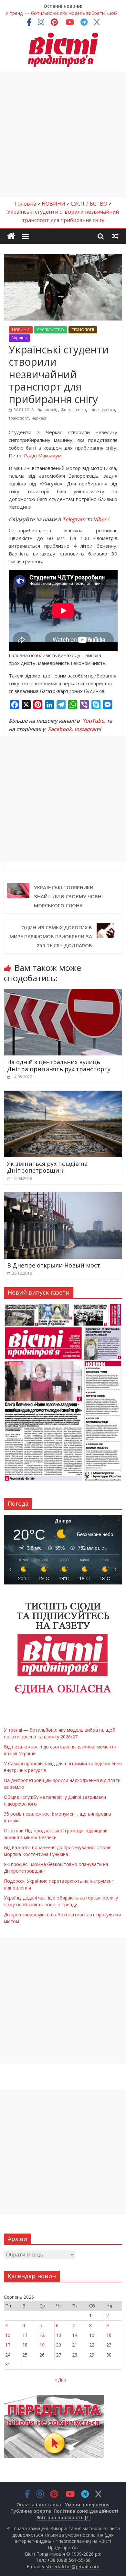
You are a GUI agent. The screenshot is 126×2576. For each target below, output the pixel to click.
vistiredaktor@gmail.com (71, 2566)
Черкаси (39, 418)
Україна (19, 338)
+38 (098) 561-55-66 (69, 2560)
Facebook (60, 729)
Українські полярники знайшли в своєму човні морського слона (68, 896)
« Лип (60, 2380)
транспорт (19, 418)
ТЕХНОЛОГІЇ (83, 330)
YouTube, (94, 721)
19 (42, 2345)
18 (25, 2345)
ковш (81, 410)
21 (75, 2345)
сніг (92, 410)
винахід (51, 410)
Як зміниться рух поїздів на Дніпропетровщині (47, 1167)
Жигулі (67, 410)
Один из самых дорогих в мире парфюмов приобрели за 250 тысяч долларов (51, 936)
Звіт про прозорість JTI (64, 2517)
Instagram (87, 729)
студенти (107, 410)
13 (58, 2335)
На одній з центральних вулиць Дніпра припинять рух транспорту (59, 1065)
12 (42, 2335)
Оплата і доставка (39, 2505)
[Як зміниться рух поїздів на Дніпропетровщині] (63, 1095)
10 (8, 2335)
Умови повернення (87, 2505)
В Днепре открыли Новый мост (54, 1265)
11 (25, 2335)
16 (109, 2335)
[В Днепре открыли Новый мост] (63, 1196)
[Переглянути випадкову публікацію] (115, 236)
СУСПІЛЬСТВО (51, 330)
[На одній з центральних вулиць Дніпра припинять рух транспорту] (63, 993)
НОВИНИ (21, 330)
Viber (100, 519)
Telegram (74, 519)
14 (75, 2335)
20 (58, 2345)
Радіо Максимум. (43, 455)
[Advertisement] (63, 134)
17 (8, 2345)
